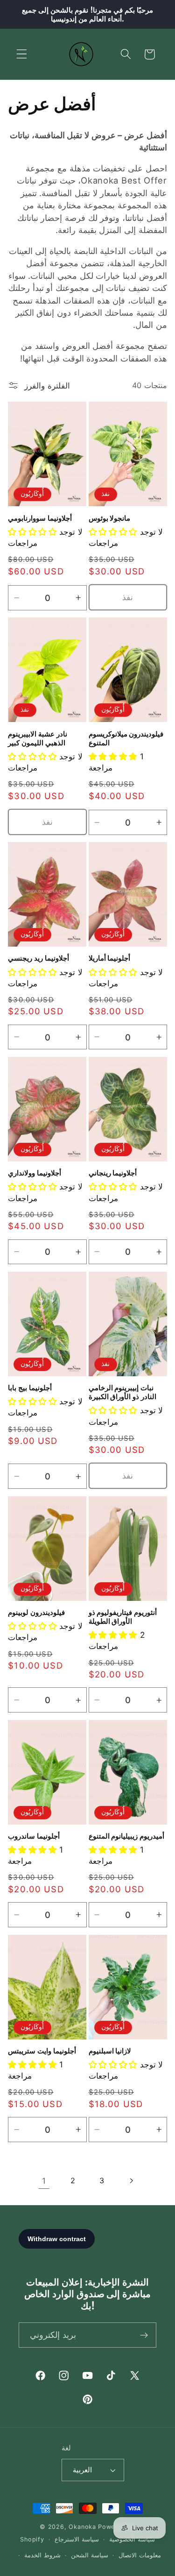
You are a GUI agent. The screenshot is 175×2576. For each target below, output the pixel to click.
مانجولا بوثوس (110, 518)
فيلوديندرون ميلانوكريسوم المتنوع (126, 738)
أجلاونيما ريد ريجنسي (38, 958)
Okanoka (82, 2527)
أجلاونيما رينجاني (113, 1173)
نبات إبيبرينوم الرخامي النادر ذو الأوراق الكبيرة (122, 1392)
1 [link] (44, 2181)
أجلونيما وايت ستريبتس (42, 2051)
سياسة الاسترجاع (77, 2539)
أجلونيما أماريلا (110, 958)
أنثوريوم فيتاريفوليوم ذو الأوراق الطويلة (123, 1617)
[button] (22, 54)
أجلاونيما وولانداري (35, 1173)
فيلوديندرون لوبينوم (36, 1612)
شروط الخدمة (42, 2555)
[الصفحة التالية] (131, 2181)
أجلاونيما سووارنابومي (40, 518)
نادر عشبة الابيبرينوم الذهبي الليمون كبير (38, 738)
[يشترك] (144, 2335)
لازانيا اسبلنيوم (110, 2051)
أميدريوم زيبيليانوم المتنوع (127, 1836)
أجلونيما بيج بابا (30, 1388)
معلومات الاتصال (140, 2555)
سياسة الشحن (90, 2555)
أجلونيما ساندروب (34, 1836)
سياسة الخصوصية (132, 2539)
